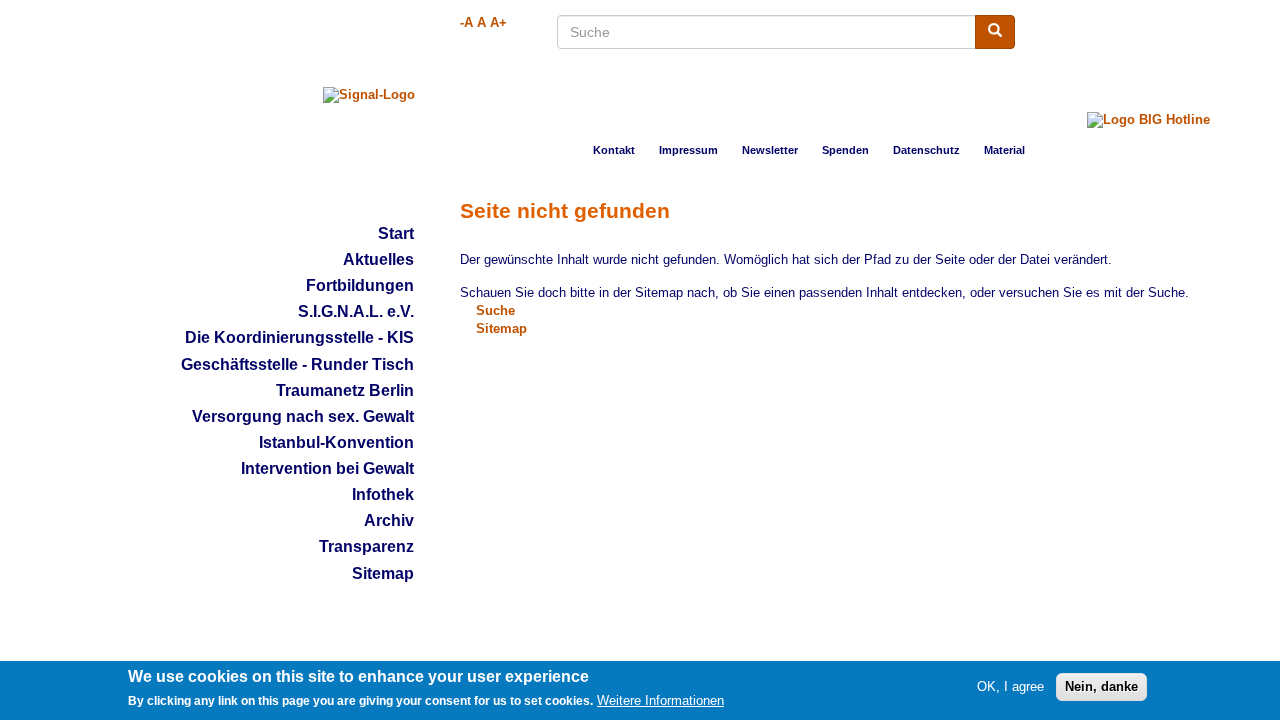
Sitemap (383, 573)
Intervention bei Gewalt (327, 468)
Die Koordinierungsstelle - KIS (299, 337)
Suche (495, 311)
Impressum (688, 150)
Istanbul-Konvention (336, 442)
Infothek (383, 494)
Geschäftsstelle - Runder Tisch (297, 364)
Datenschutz (926, 150)
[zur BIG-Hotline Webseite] (1148, 108)
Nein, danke (1101, 686)
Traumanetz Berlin (345, 390)
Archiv (389, 520)
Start (396, 233)
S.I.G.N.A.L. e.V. (356, 311)
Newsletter (770, 150)
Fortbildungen (360, 285)
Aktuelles (378, 259)
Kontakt (614, 150)
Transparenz (366, 546)
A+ (498, 23)
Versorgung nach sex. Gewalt (303, 416)
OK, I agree (1010, 686)
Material (1004, 150)
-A (466, 23)
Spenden (845, 150)
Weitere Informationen (660, 701)
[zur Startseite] (369, 95)
